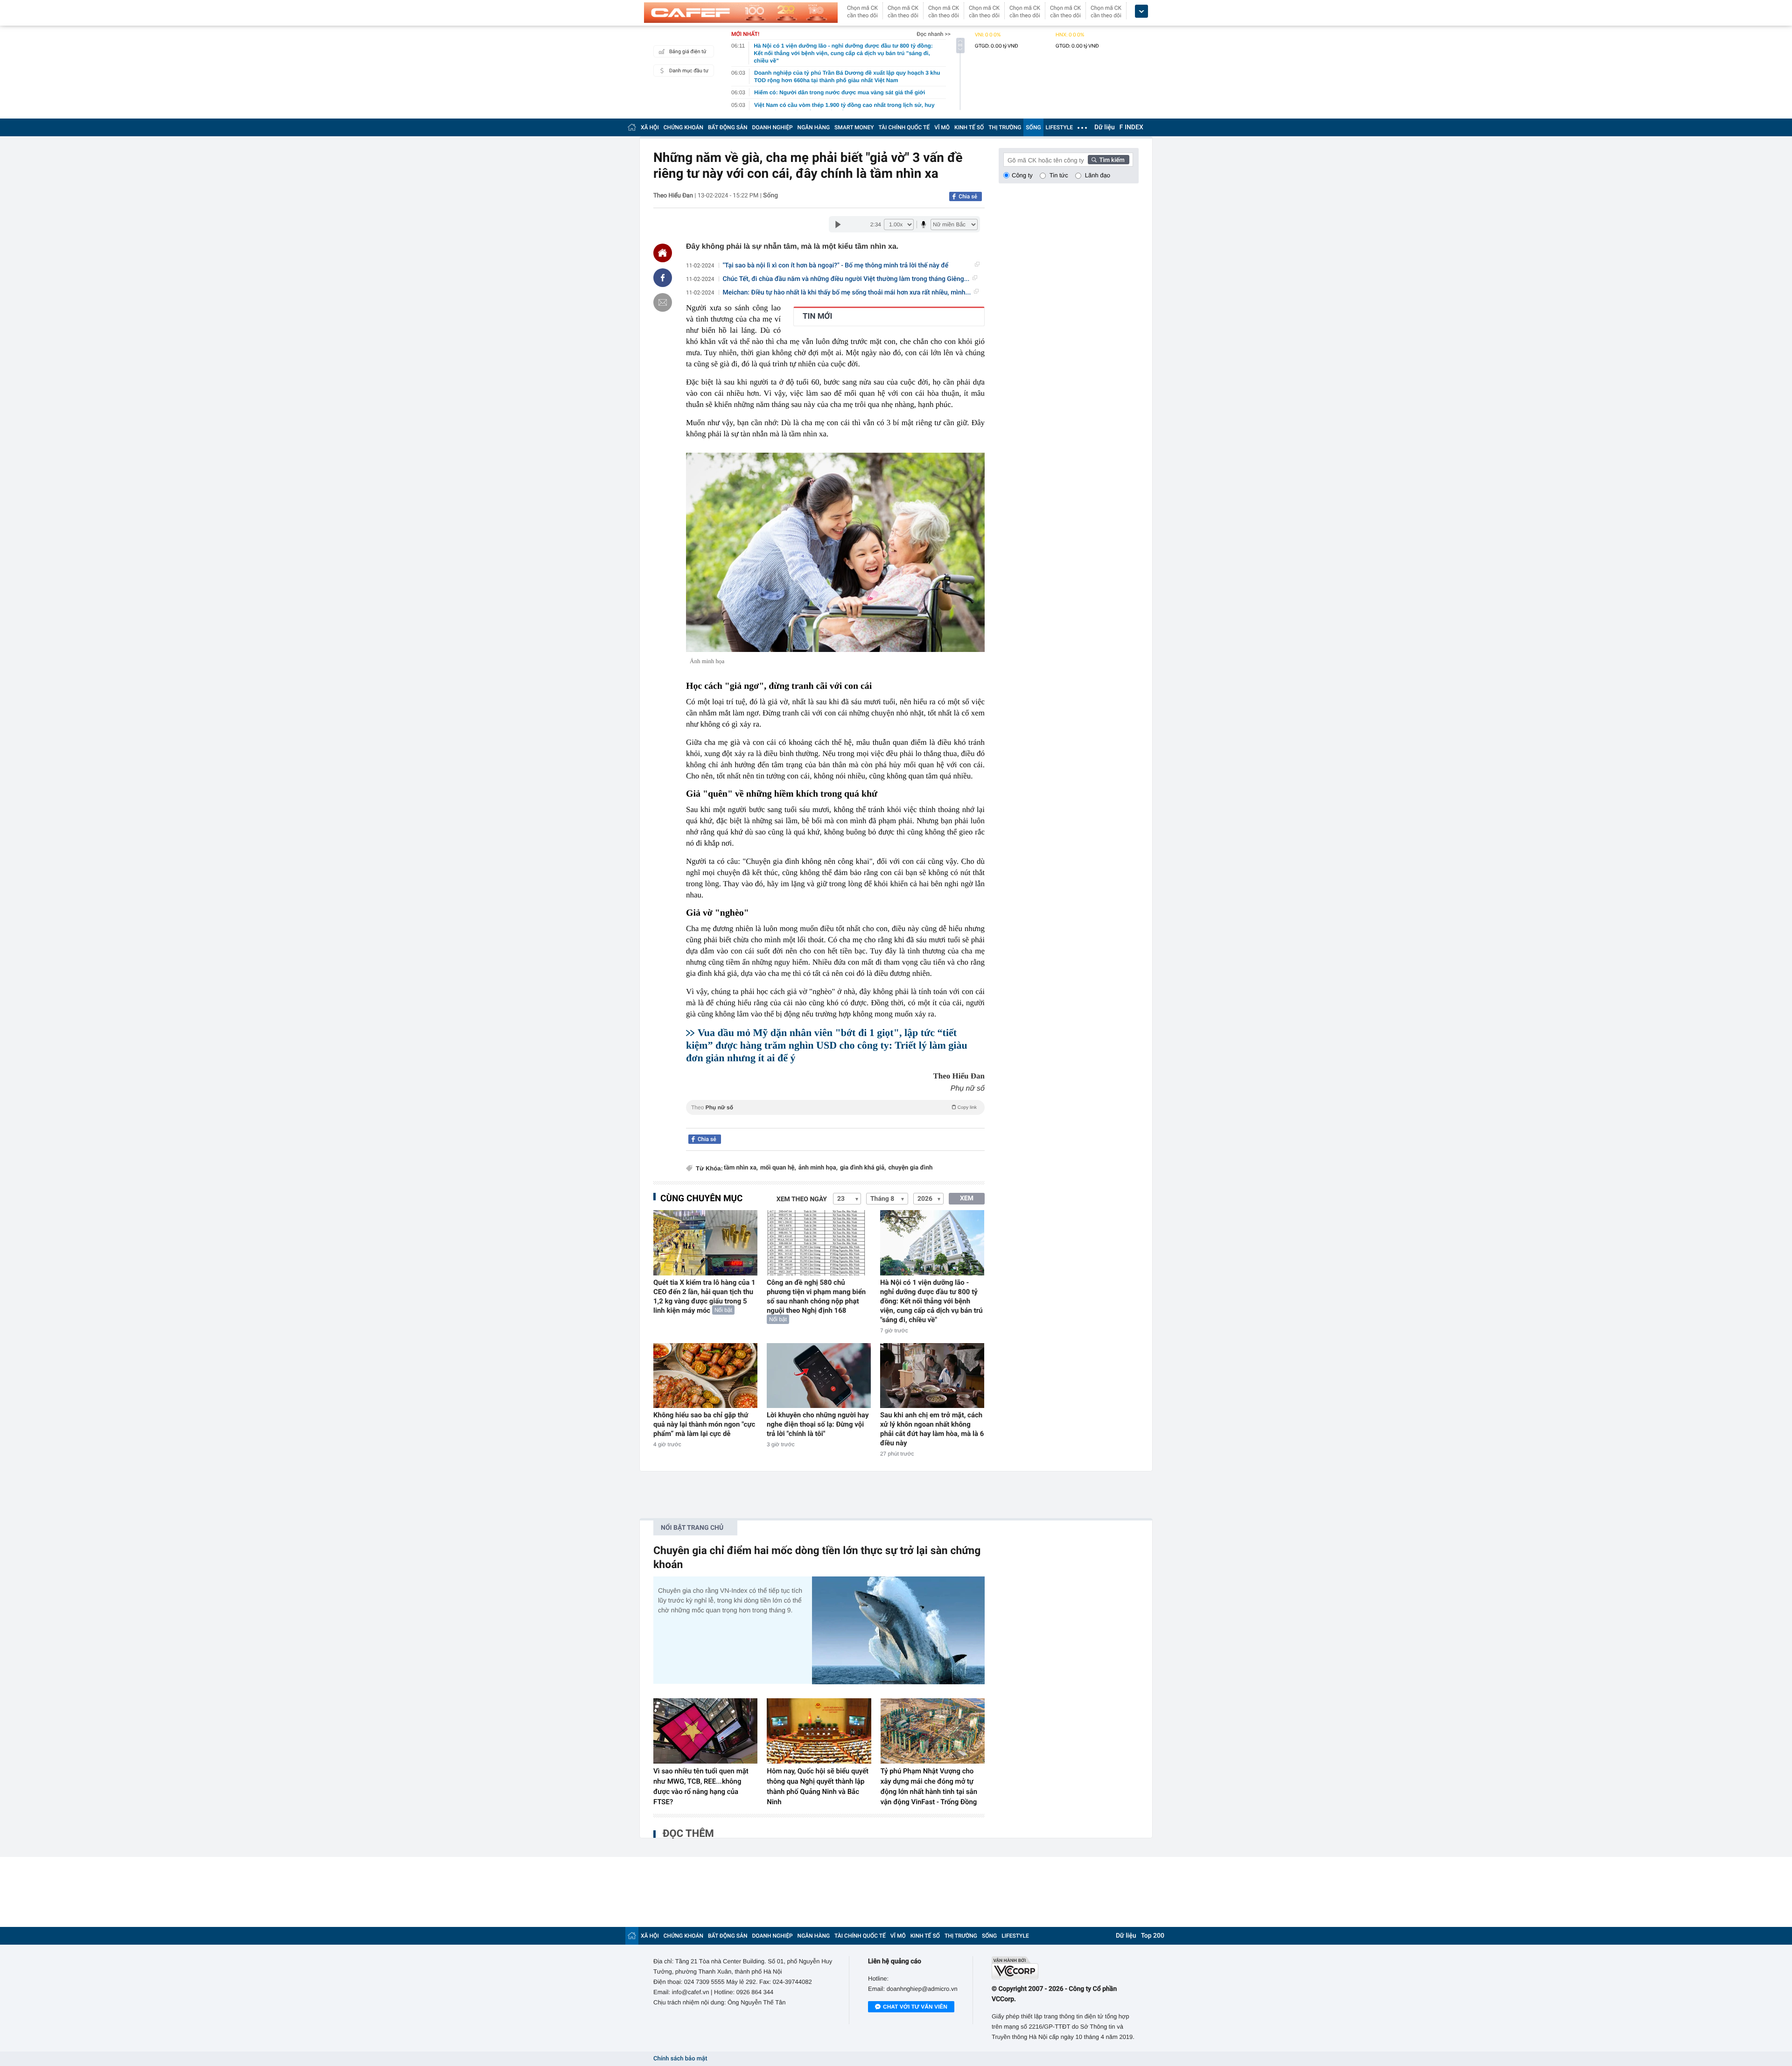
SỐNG (1033, 127)
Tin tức (1059, 175)
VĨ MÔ (942, 127)
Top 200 (1153, 1936)
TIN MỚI (817, 316)
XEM (967, 1198)
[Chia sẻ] (663, 278)
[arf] (835, 1118)
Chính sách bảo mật (680, 2059)
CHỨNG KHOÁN (683, 127)
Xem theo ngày (802, 1199)
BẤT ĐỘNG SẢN (728, 127)
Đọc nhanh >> (934, 34)
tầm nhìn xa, (741, 1168)
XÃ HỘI (650, 127)
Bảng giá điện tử (688, 52)
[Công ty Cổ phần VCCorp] (1065, 1968)
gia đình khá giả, (863, 1168)
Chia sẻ (968, 196)
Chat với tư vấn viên (915, 2007)
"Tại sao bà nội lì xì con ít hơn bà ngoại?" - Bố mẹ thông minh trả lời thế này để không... (836, 266)
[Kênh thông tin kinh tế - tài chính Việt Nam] (741, 13)
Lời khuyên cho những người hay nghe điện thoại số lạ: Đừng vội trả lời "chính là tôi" (818, 1424)
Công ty (1022, 175)
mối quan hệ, (778, 1168)
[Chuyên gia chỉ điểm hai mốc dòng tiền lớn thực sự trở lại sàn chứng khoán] (898, 1630)
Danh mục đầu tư (689, 71)
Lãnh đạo (1098, 175)
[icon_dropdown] (1141, 11)
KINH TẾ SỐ (969, 127)
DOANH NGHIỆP (773, 127)
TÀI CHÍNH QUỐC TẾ (904, 127)
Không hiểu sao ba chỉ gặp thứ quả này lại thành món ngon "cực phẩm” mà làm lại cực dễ (704, 1424)
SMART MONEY (854, 127)
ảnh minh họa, (818, 1168)
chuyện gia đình (910, 1168)
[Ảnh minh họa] (835, 552)
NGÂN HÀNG (814, 127)
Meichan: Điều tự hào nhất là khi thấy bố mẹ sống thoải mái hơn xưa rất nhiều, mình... (847, 293)
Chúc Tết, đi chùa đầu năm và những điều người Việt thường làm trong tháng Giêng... (846, 279)
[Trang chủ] (632, 127)
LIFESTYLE (1059, 127)
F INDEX (1131, 127)
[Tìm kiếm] (1109, 160)
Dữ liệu (1105, 127)
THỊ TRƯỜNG (1005, 127)
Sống (770, 196)
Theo (834, 1107)
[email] (663, 302)
